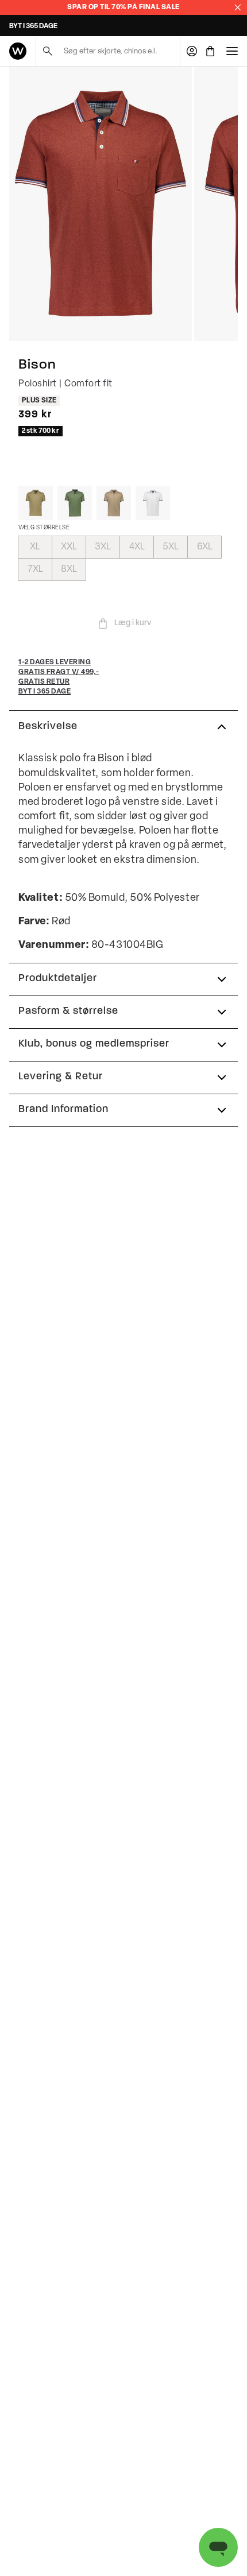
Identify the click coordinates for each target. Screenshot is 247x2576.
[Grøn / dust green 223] (75, 503)
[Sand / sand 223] (114, 503)
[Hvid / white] (153, 503)
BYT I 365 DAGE (33, 26)
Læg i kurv (133, 623)
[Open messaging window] (218, 2547)
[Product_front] (101, 204)
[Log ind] (192, 51)
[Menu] (232, 51)
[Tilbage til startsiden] (18, 51)
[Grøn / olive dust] (36, 503)
